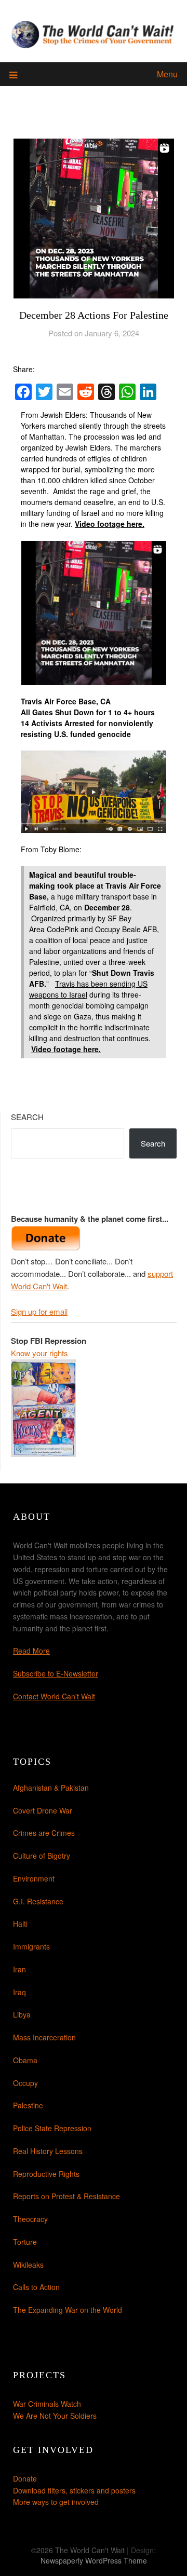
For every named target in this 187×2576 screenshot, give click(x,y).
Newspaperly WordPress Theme (94, 2560)
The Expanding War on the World (68, 2310)
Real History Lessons (48, 2151)
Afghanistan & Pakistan (51, 1788)
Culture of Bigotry (42, 1856)
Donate (25, 2478)
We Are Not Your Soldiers (55, 2416)
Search (27, 1117)
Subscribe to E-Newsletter (56, 1673)
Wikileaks (28, 2265)
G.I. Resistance (38, 1901)
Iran (19, 1969)
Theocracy (30, 2219)
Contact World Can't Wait (54, 1696)
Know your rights (39, 1353)
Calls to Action (36, 2287)
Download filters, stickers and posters (74, 2490)
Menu (167, 74)
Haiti (20, 1924)
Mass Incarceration (44, 2037)
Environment (34, 1878)
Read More (31, 1651)
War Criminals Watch (47, 2404)
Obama (25, 2060)
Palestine (28, 2105)
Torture (25, 2242)
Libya (22, 2014)
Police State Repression (52, 2128)
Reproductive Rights (46, 2174)
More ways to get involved (56, 2502)
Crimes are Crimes (44, 1833)
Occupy (25, 2083)
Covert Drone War (43, 1810)
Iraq (19, 1992)
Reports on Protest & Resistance (66, 2196)
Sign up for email (39, 1311)
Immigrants (31, 1946)
